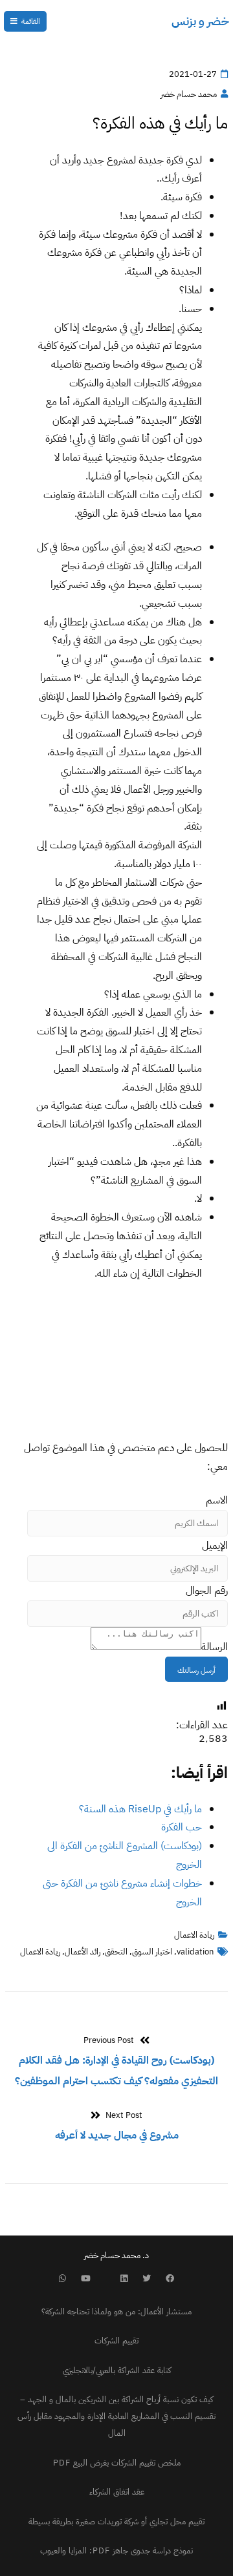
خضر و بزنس (200, 21)
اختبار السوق (152, 1952)
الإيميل (215, 1545)
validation (195, 1952)
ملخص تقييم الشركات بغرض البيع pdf (117, 2463)
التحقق (116, 1952)
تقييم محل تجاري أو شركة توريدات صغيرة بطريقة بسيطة (116, 2521)
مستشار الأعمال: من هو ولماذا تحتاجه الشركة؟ (116, 2311)
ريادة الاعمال (194, 1935)
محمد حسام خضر (189, 94)
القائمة (31, 21)
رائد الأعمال (83, 1952)
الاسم (217, 1500)
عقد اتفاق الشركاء (117, 2492)
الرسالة (215, 1647)
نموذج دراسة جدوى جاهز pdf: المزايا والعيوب (116, 2550)
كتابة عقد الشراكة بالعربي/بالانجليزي (117, 2370)
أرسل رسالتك (196, 1670)
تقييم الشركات (116, 2340)
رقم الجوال (207, 1591)
